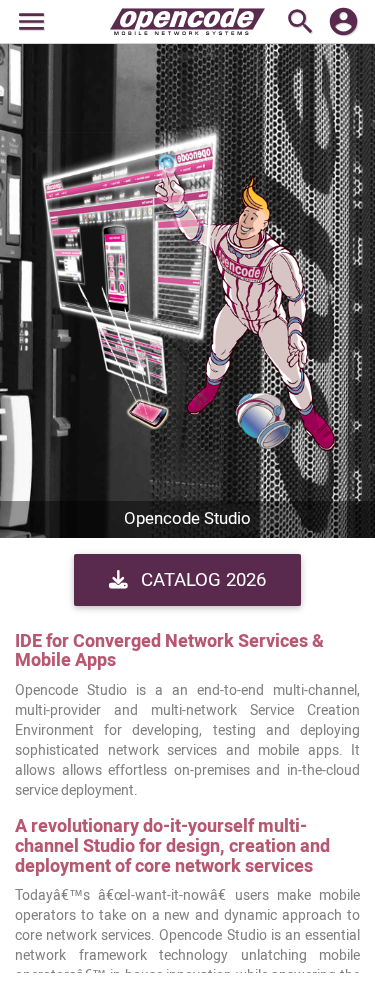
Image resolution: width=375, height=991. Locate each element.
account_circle (343, 21)
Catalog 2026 (201, 580)
